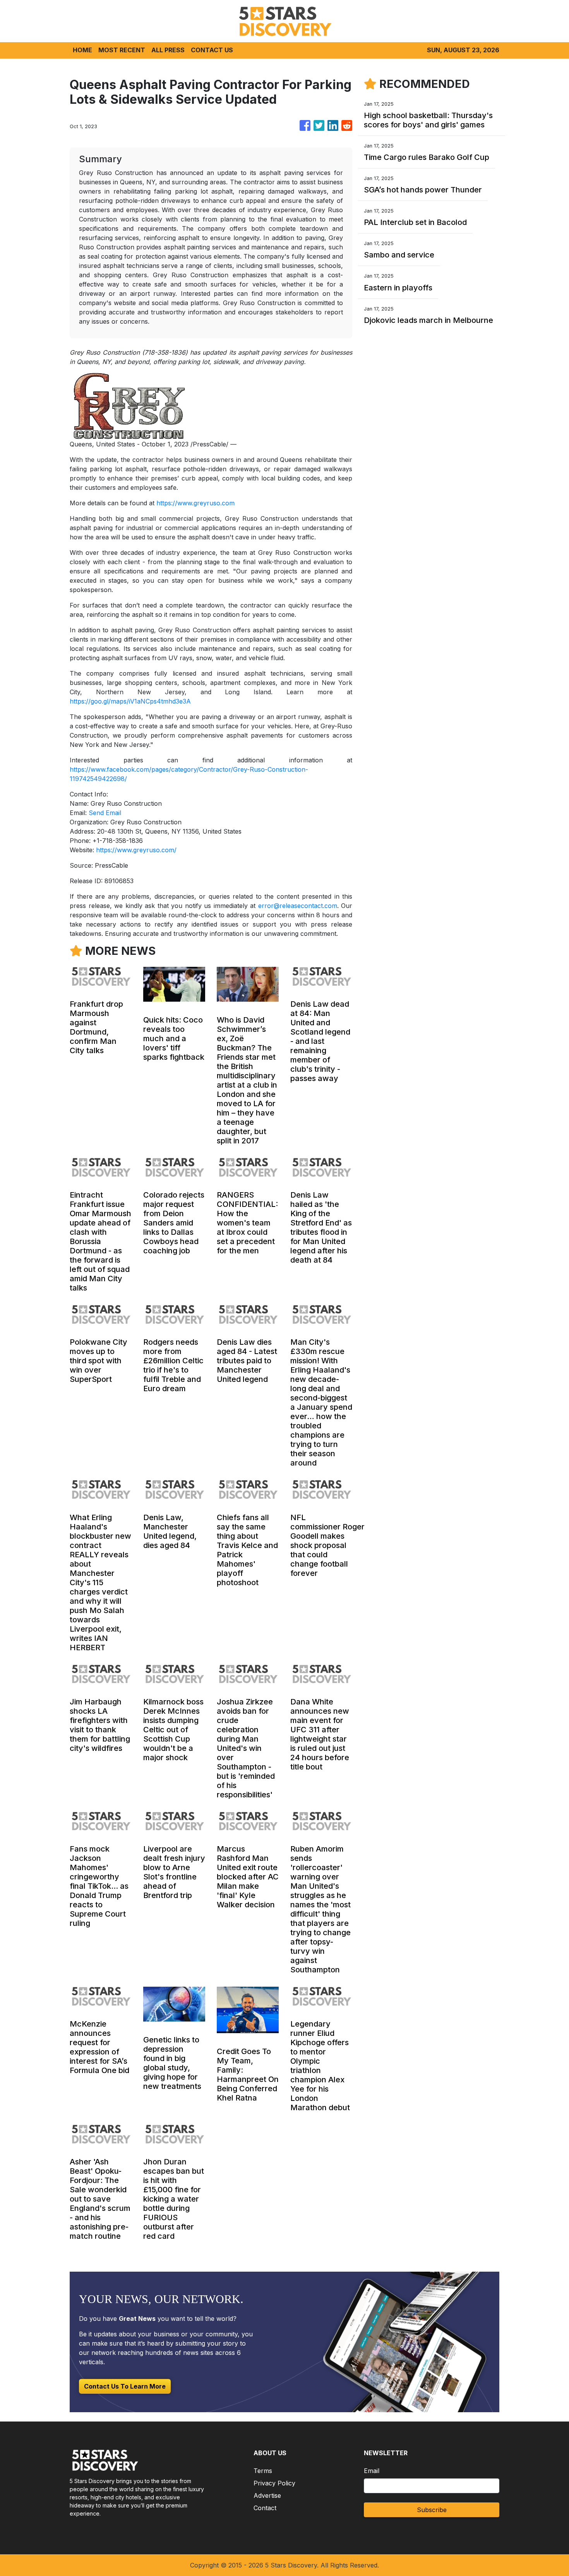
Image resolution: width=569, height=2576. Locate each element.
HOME (82, 50)
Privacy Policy (274, 2483)
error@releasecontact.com (298, 906)
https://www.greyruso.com (195, 503)
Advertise (267, 2495)
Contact (265, 2508)
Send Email (105, 813)
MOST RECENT (122, 50)
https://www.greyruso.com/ (136, 850)
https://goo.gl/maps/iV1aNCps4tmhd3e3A (130, 701)
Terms (263, 2471)
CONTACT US (212, 50)
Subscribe (432, 2510)
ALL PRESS (168, 50)
